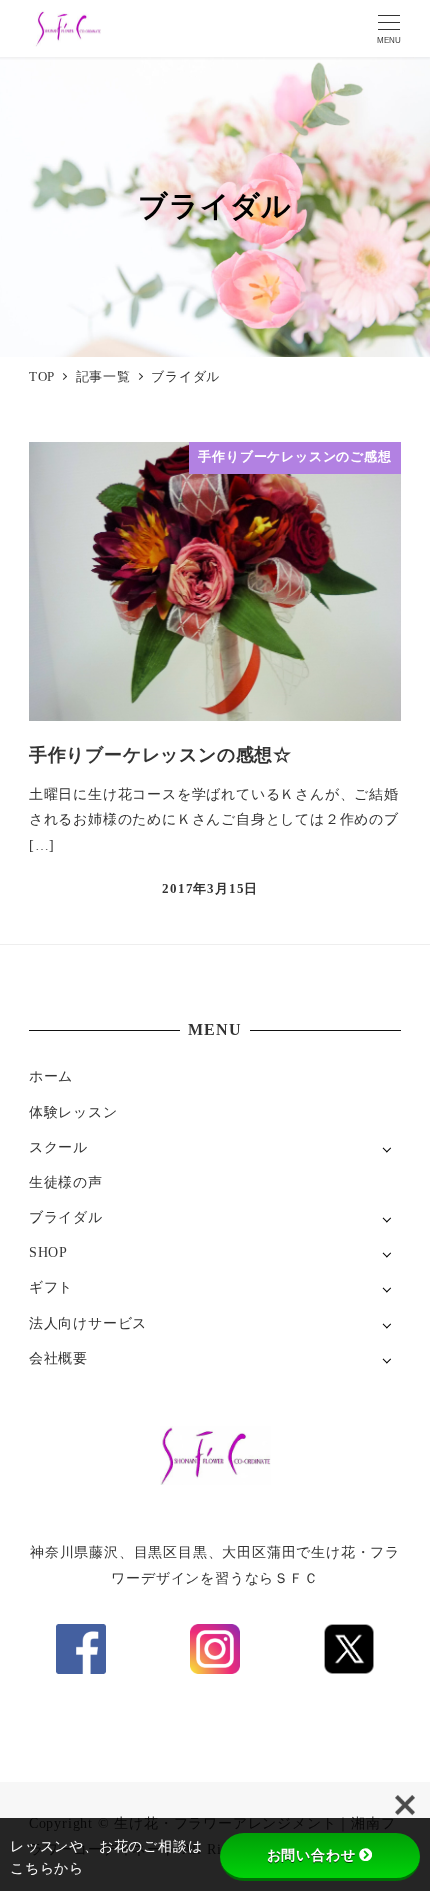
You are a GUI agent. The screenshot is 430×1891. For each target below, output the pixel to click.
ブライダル (66, 1217)
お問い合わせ (311, 1855)
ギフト (51, 1287)
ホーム (51, 1076)
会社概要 (58, 1358)
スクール (58, 1147)
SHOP (48, 1252)
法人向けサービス (88, 1323)
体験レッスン (73, 1112)
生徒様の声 (66, 1182)
